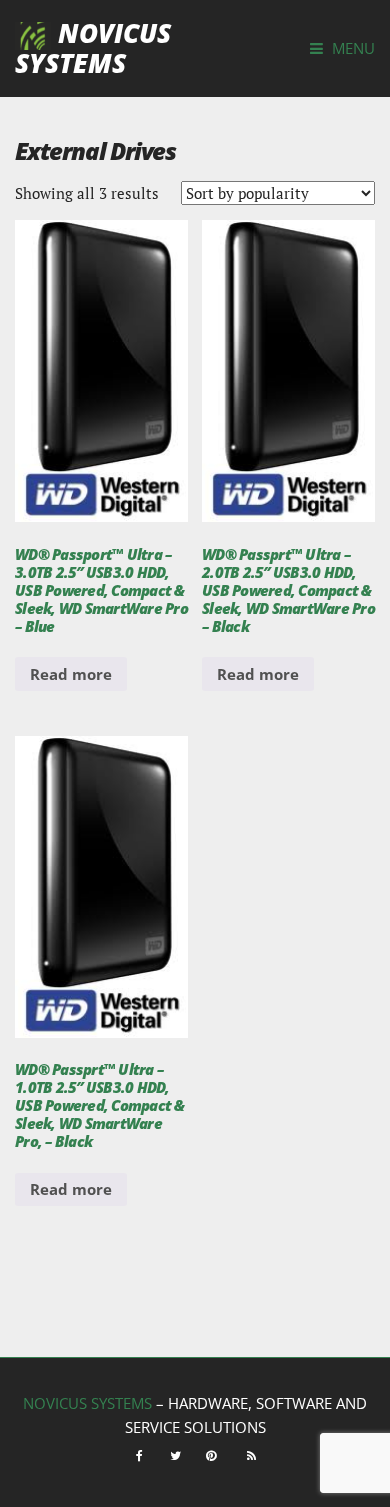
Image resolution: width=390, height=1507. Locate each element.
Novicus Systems (93, 48)
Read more (71, 674)
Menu (351, 48)
